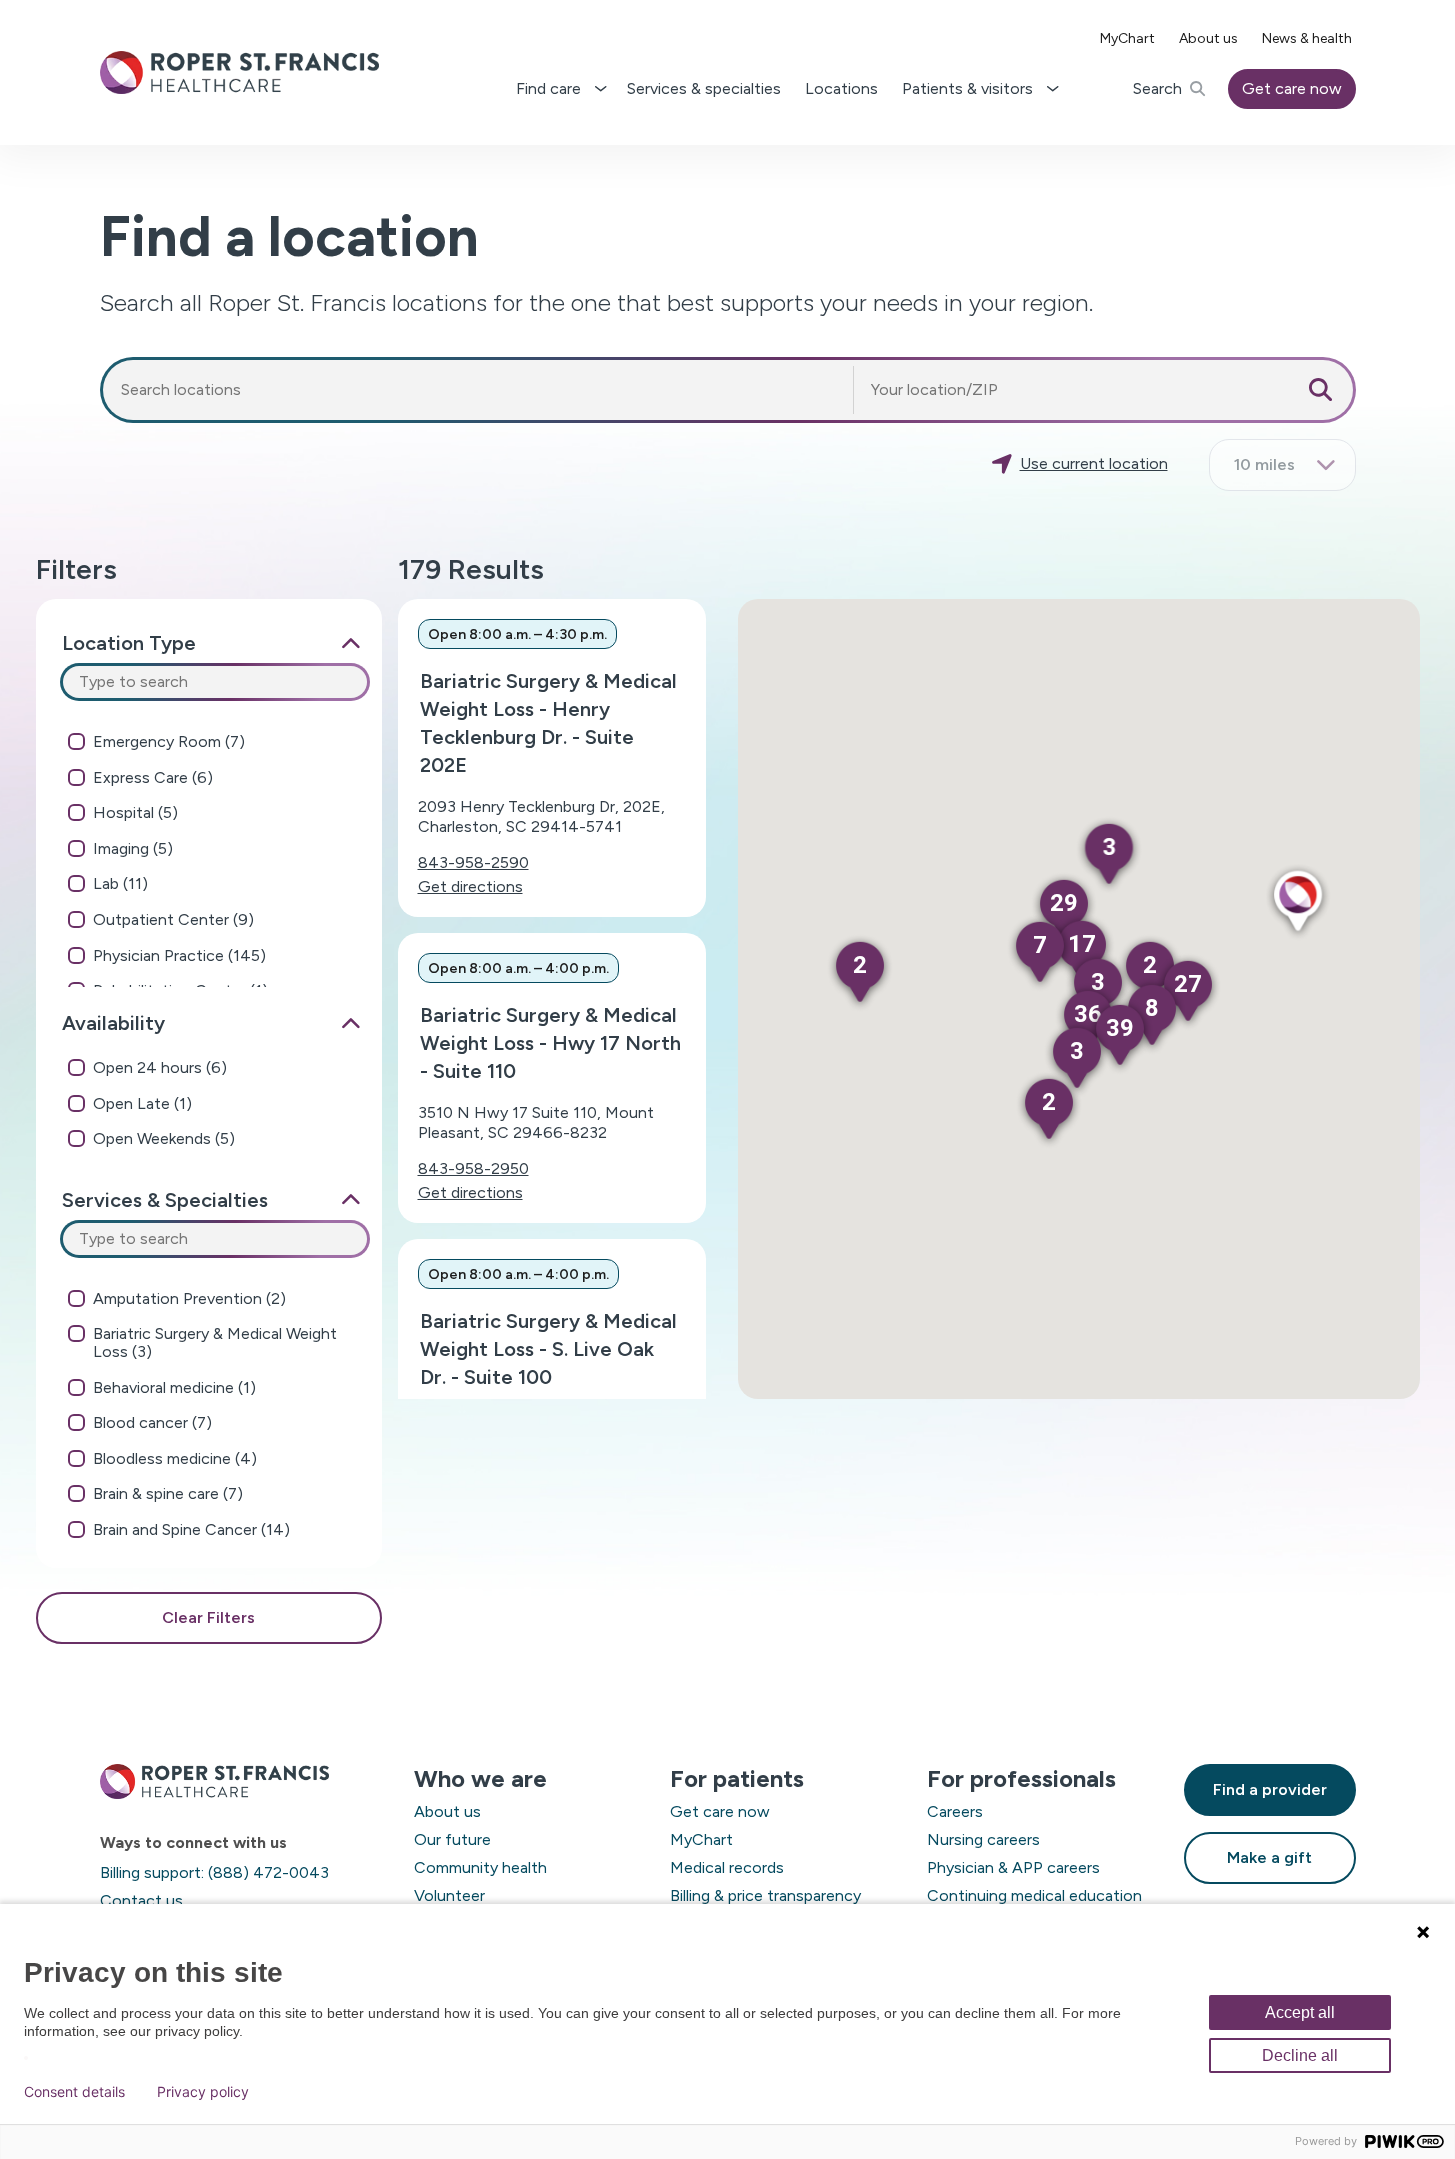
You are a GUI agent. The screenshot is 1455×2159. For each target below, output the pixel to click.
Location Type (129, 643)
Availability (113, 1023)
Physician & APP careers (1013, 1867)
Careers (955, 1811)
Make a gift (1269, 1857)
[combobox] (478, 390)
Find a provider (1270, 1789)
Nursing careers (983, 1839)
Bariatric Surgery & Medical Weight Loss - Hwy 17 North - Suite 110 (550, 1043)
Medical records (727, 1867)
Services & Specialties (165, 1200)
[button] (1297, 902)
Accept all (1300, 2012)
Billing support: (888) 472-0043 (214, 1872)
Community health (480, 1867)
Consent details (74, 2092)
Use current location (1094, 463)
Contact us (141, 1900)
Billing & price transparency (765, 1895)
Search (1157, 88)
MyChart (1127, 38)
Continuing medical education (1034, 1895)
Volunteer (449, 1895)
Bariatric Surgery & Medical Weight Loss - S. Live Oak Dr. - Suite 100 (548, 1349)
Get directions (470, 886)
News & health (1307, 38)
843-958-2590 (473, 862)
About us (1208, 38)
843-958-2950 (473, 1168)
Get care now (1292, 88)
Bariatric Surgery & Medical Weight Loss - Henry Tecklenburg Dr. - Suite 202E (548, 723)
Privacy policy (203, 2092)
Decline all (1300, 2055)
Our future (452, 1839)
